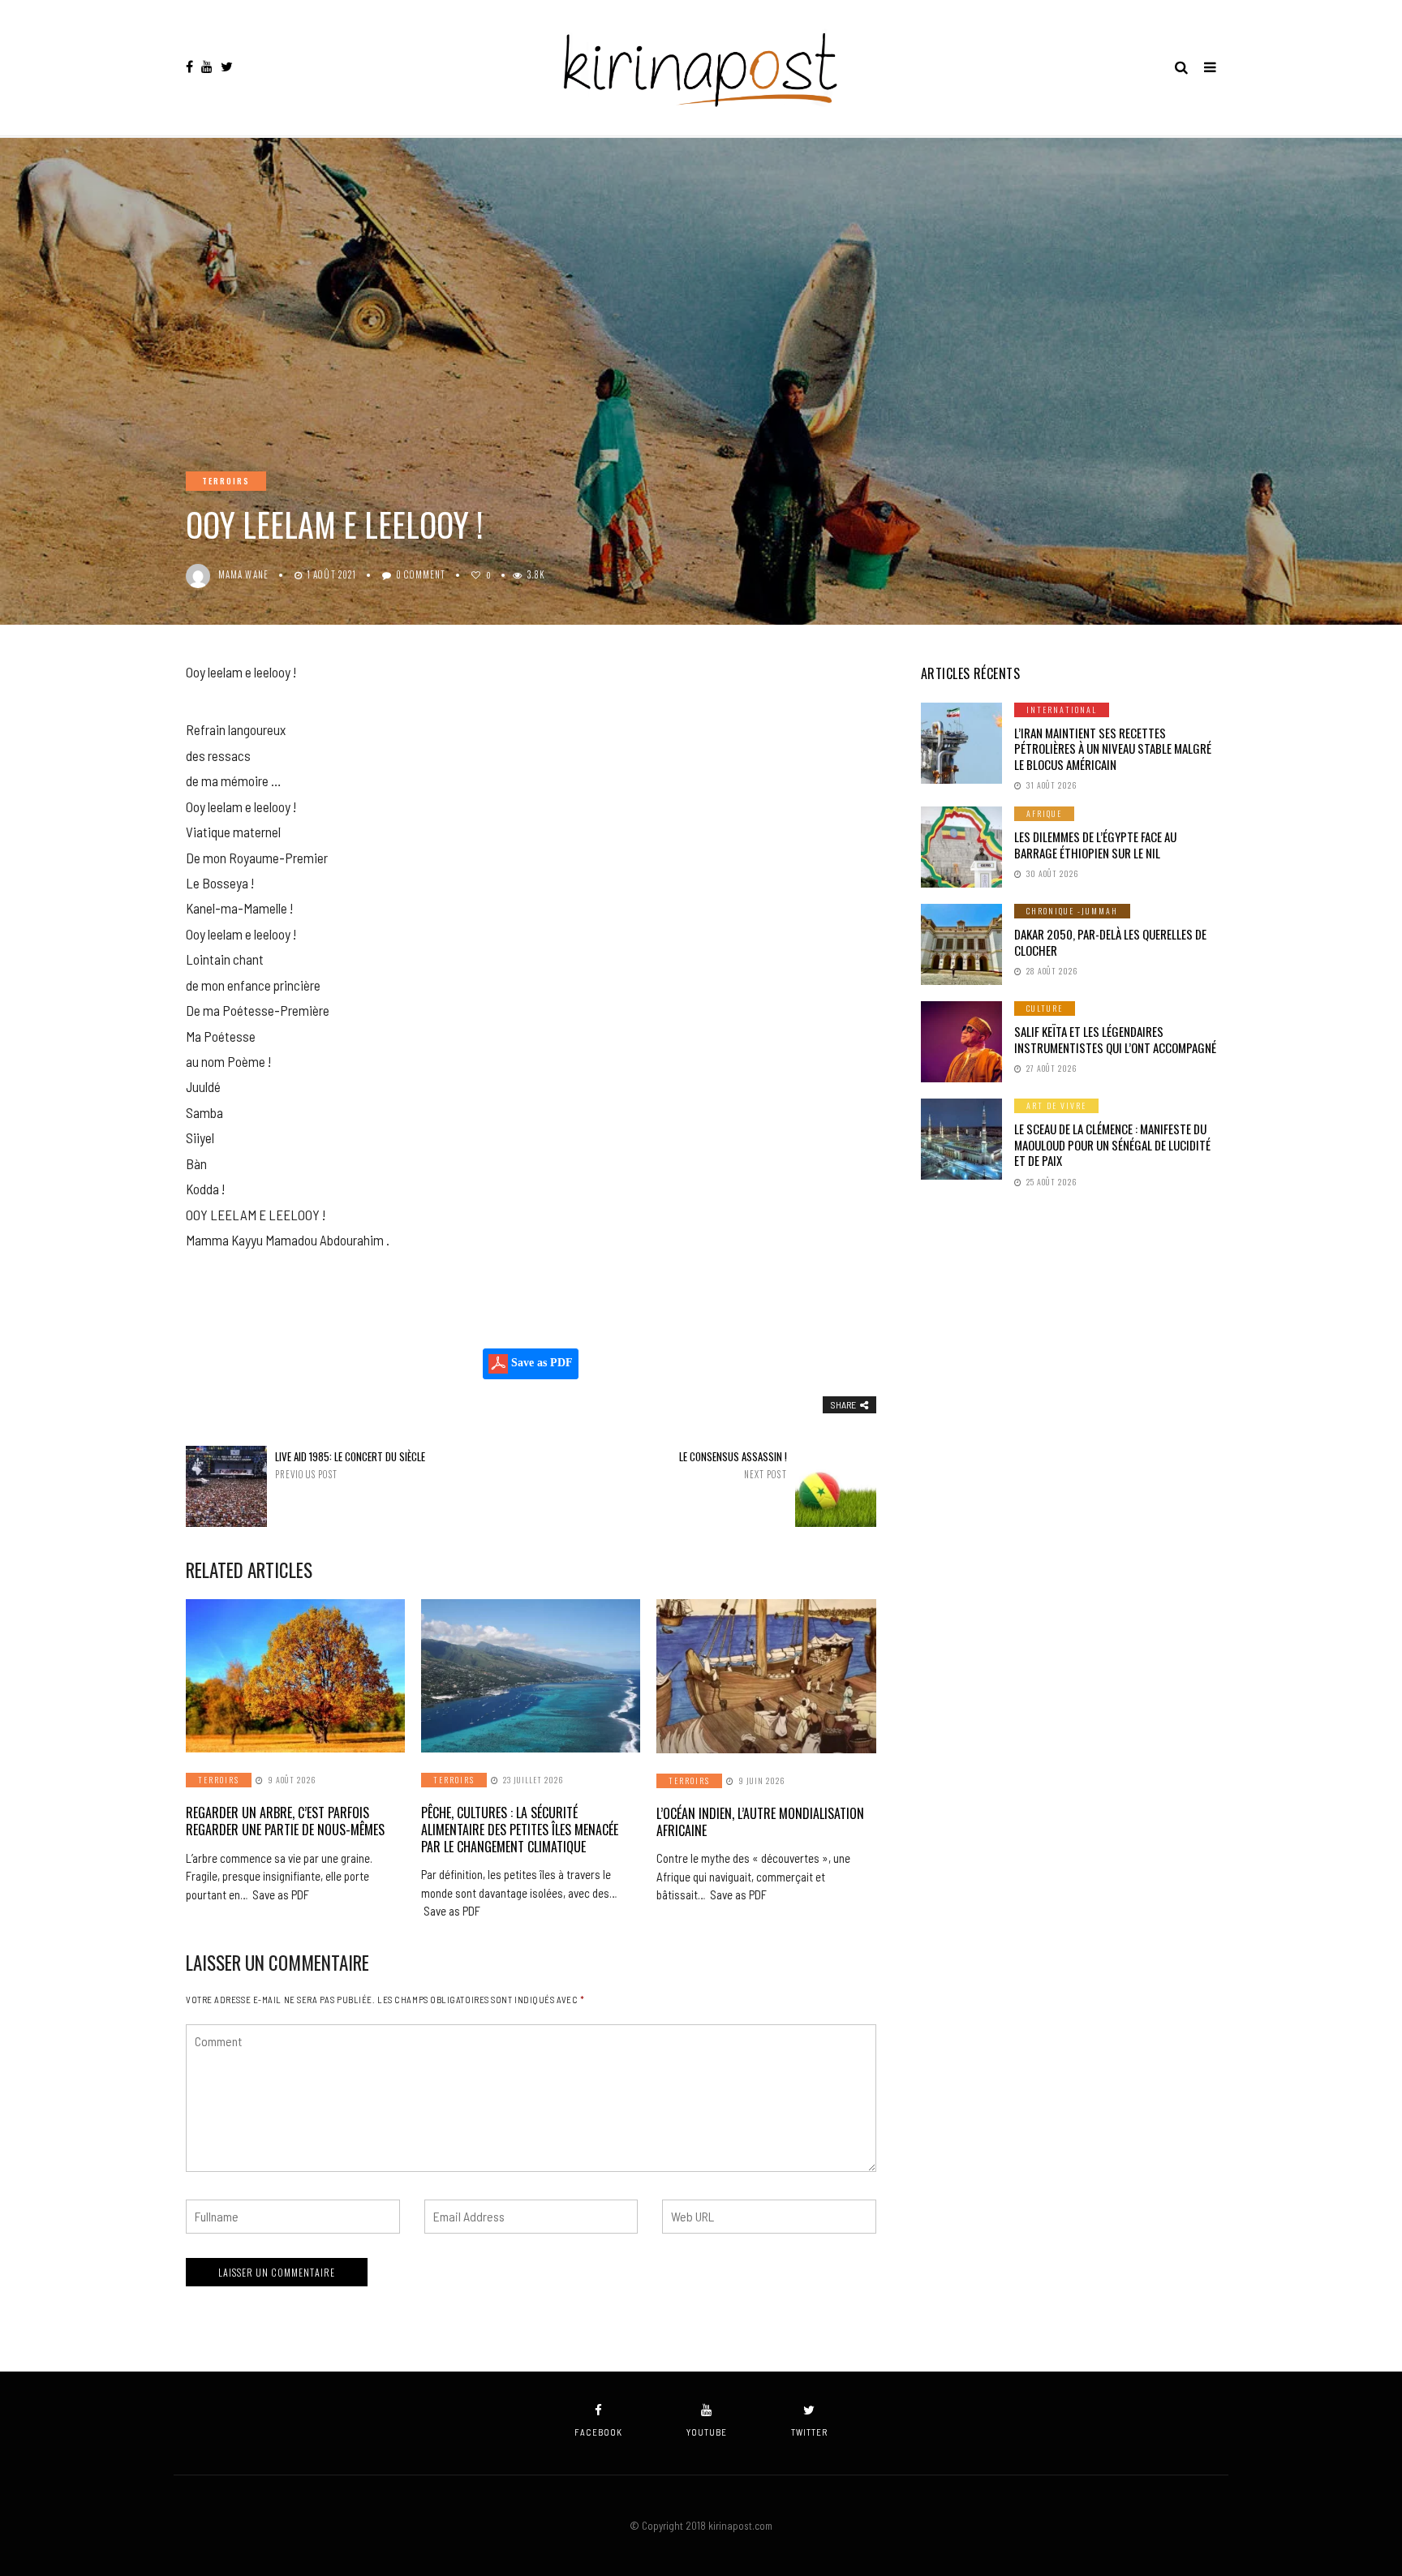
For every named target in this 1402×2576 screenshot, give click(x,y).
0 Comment (421, 574)
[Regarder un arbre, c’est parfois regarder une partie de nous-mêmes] (295, 1676)
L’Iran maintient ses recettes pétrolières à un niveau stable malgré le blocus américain (1113, 748)
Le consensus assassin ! (733, 1465)
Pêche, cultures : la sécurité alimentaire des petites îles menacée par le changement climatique (520, 1830)
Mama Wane (243, 574)
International (1062, 710)
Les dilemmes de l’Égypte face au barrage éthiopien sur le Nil (1095, 845)
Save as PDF (540, 1363)
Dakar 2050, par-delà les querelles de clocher (1110, 942)
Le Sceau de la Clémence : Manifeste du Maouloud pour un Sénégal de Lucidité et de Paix (1112, 1144)
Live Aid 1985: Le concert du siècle (350, 1465)
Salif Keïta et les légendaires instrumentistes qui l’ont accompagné (1115, 1039)
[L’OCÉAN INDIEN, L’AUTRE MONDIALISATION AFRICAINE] (766, 1676)
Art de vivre (1056, 1105)
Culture (1045, 1008)
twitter (809, 2432)
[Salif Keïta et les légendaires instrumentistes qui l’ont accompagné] (961, 1042)
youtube (707, 2432)
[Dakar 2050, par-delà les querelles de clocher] (961, 944)
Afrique (1044, 813)
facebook (598, 2432)
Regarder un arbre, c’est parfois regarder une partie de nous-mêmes (285, 1821)
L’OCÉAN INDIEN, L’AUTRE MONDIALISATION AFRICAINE (760, 1822)
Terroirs (226, 481)
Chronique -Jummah (1072, 911)
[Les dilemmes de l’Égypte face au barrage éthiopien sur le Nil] (961, 847)
